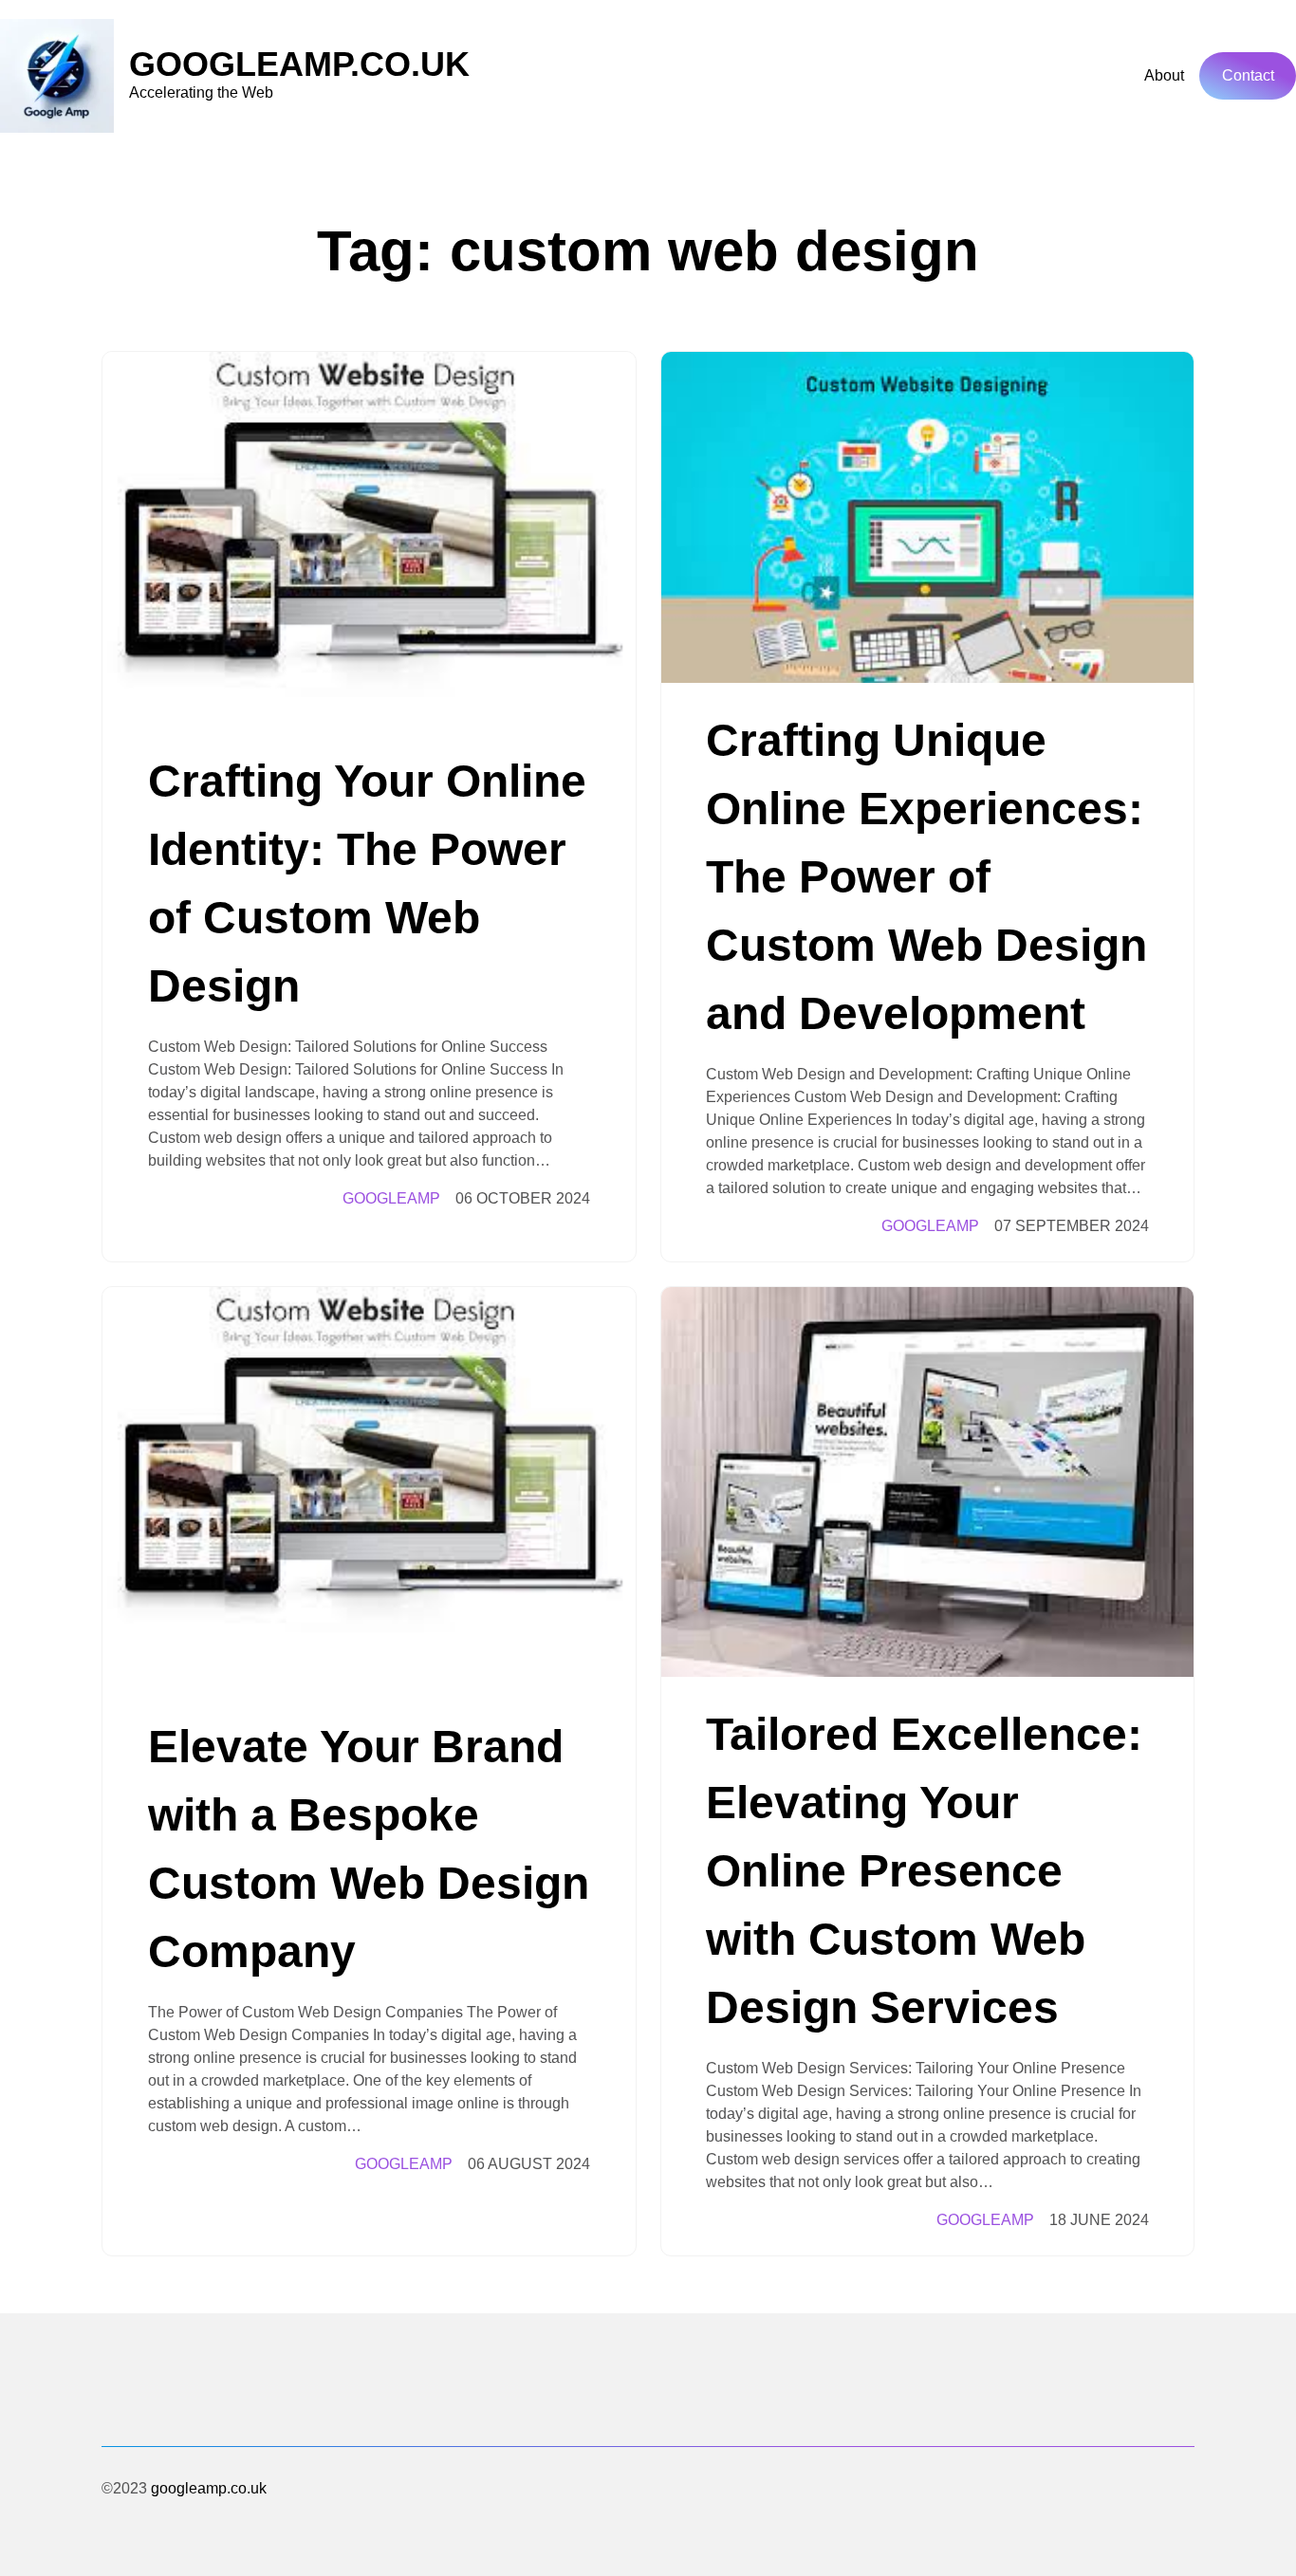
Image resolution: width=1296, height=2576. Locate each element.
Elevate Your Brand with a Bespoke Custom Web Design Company (369, 1849)
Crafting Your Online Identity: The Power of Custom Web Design (367, 883)
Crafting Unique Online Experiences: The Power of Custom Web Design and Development (926, 877)
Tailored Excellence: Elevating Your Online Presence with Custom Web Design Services (924, 1871)
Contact (1248, 75)
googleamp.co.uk (299, 64)
